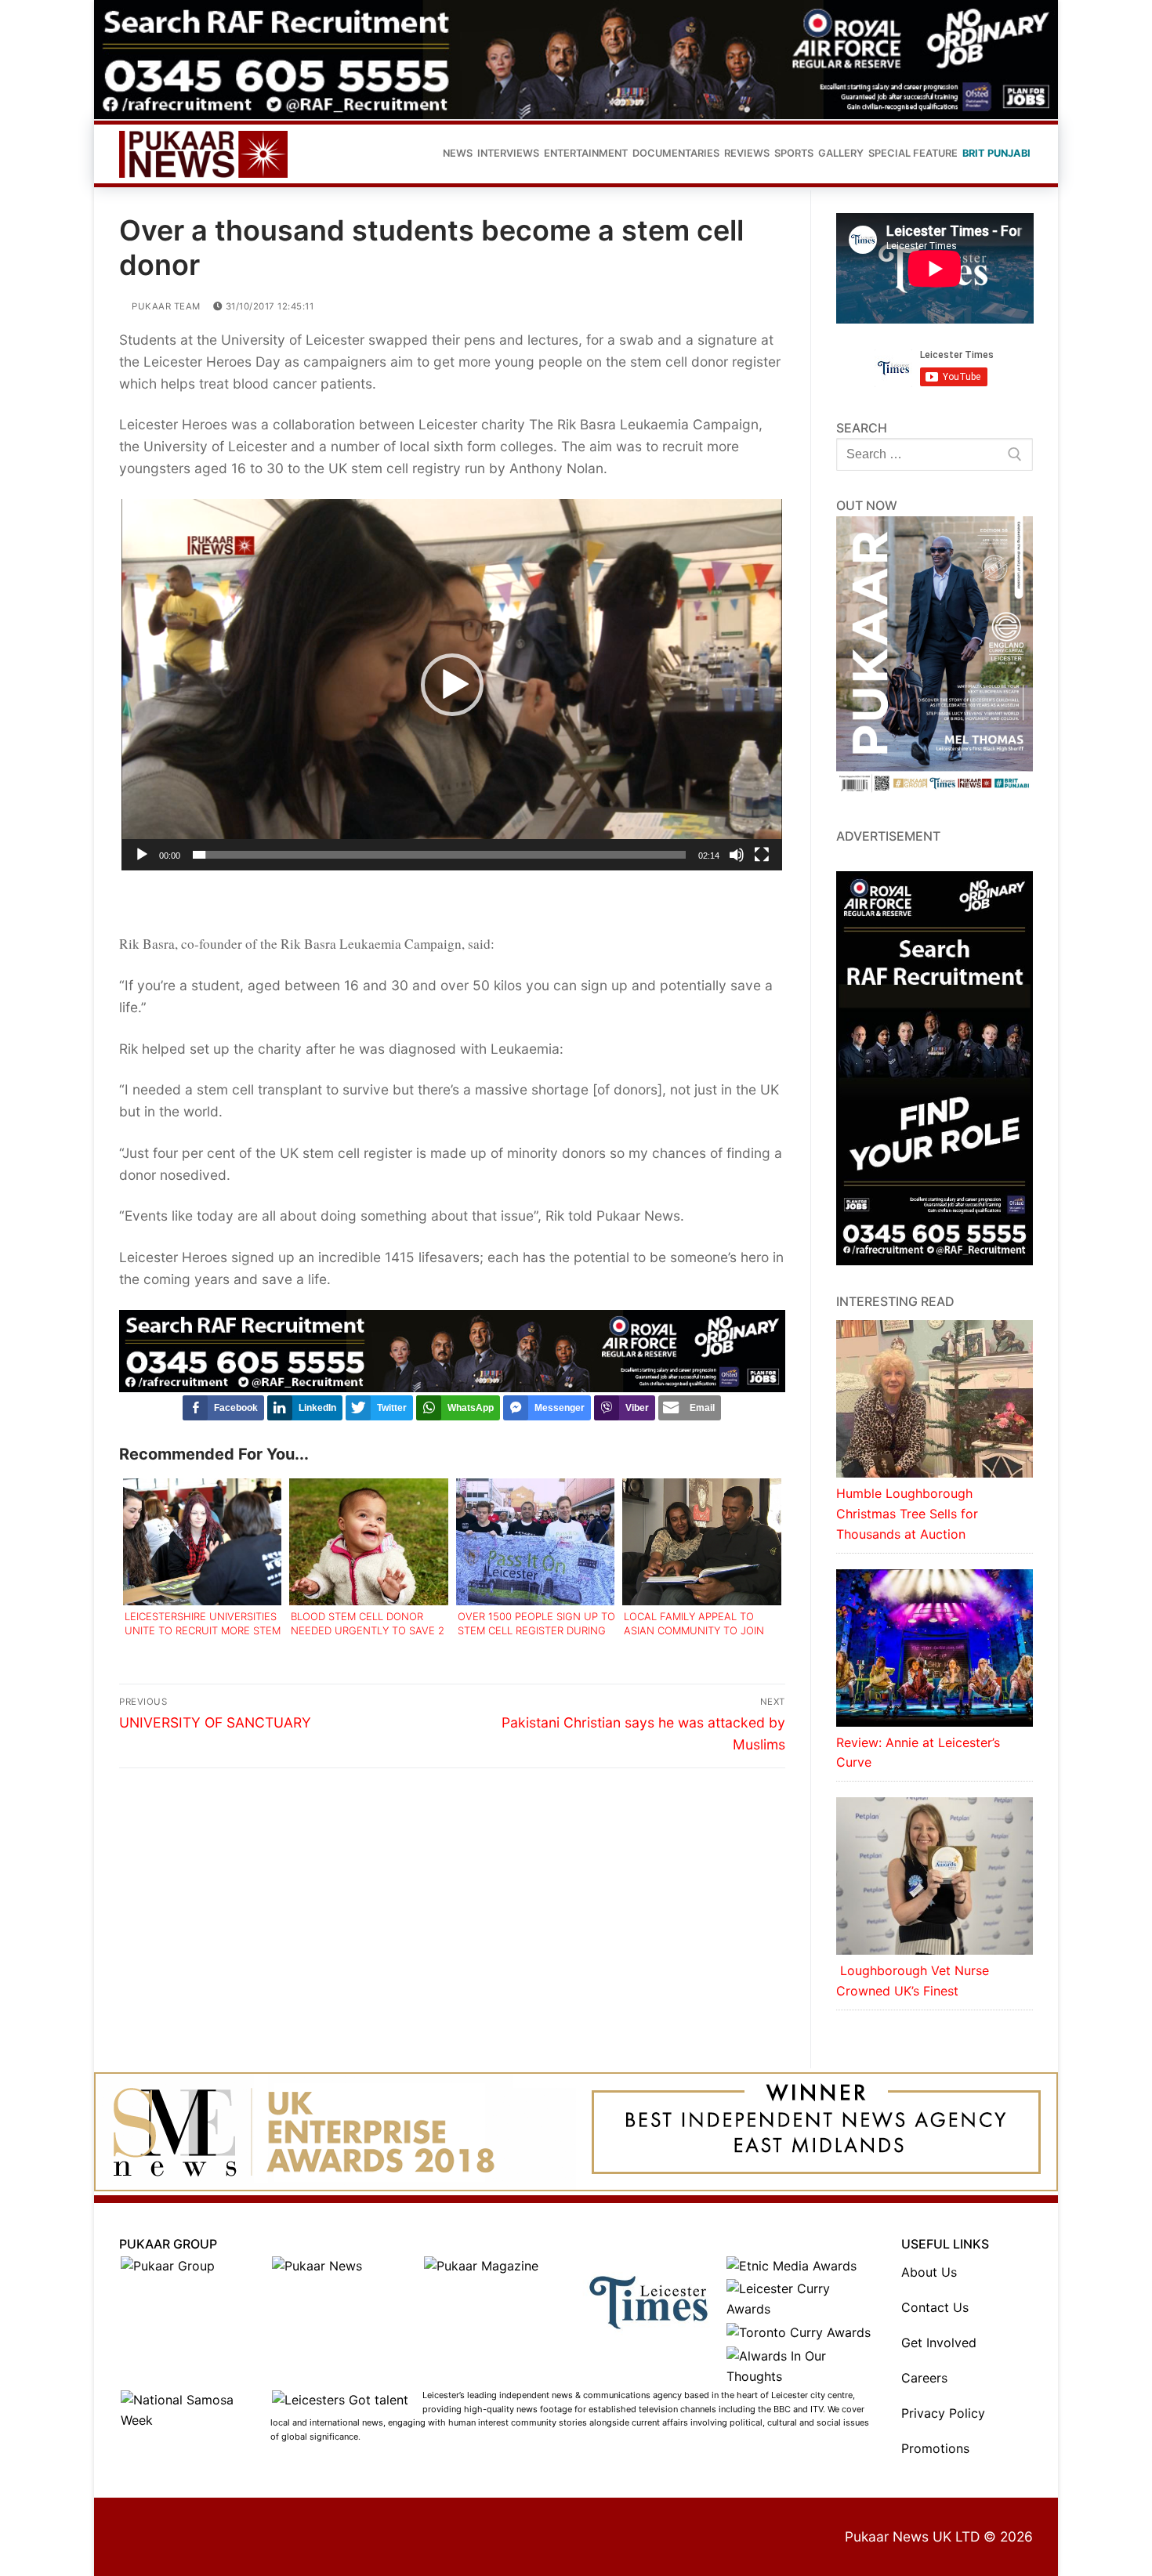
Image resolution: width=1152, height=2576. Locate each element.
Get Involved (939, 2343)
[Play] (142, 855)
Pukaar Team (165, 306)
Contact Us (935, 2307)
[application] (452, 685)
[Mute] (737, 855)
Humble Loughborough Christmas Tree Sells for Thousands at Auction (907, 1514)
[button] (452, 685)
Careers (924, 2378)
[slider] (439, 855)
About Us (929, 2272)
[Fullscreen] (762, 855)
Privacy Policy (943, 2413)
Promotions (935, 2448)
